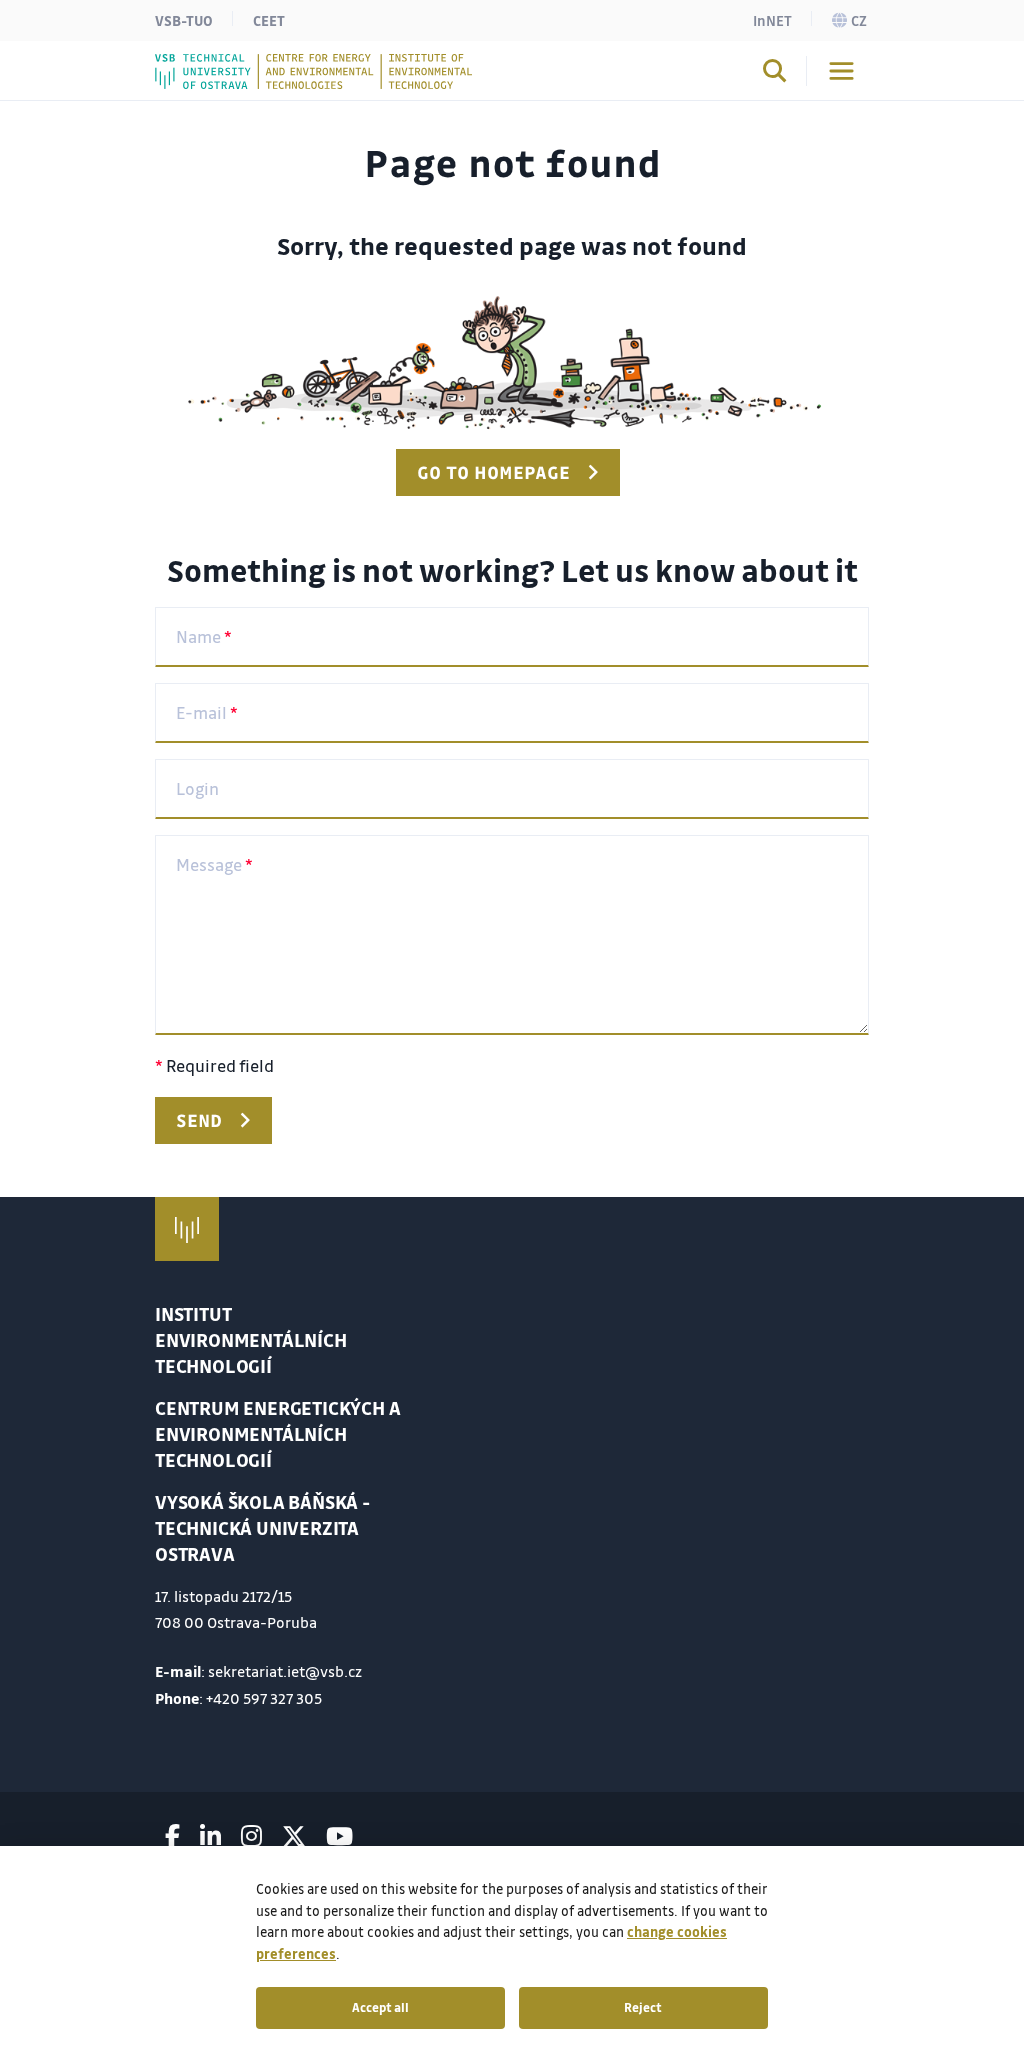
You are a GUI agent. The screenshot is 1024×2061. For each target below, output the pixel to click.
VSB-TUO (184, 20)
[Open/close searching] (775, 74)
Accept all (380, 2007)
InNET (772, 20)
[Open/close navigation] (841, 71)
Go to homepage (493, 472)
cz (859, 20)
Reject (643, 2007)
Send (199, 1120)
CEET (269, 20)
